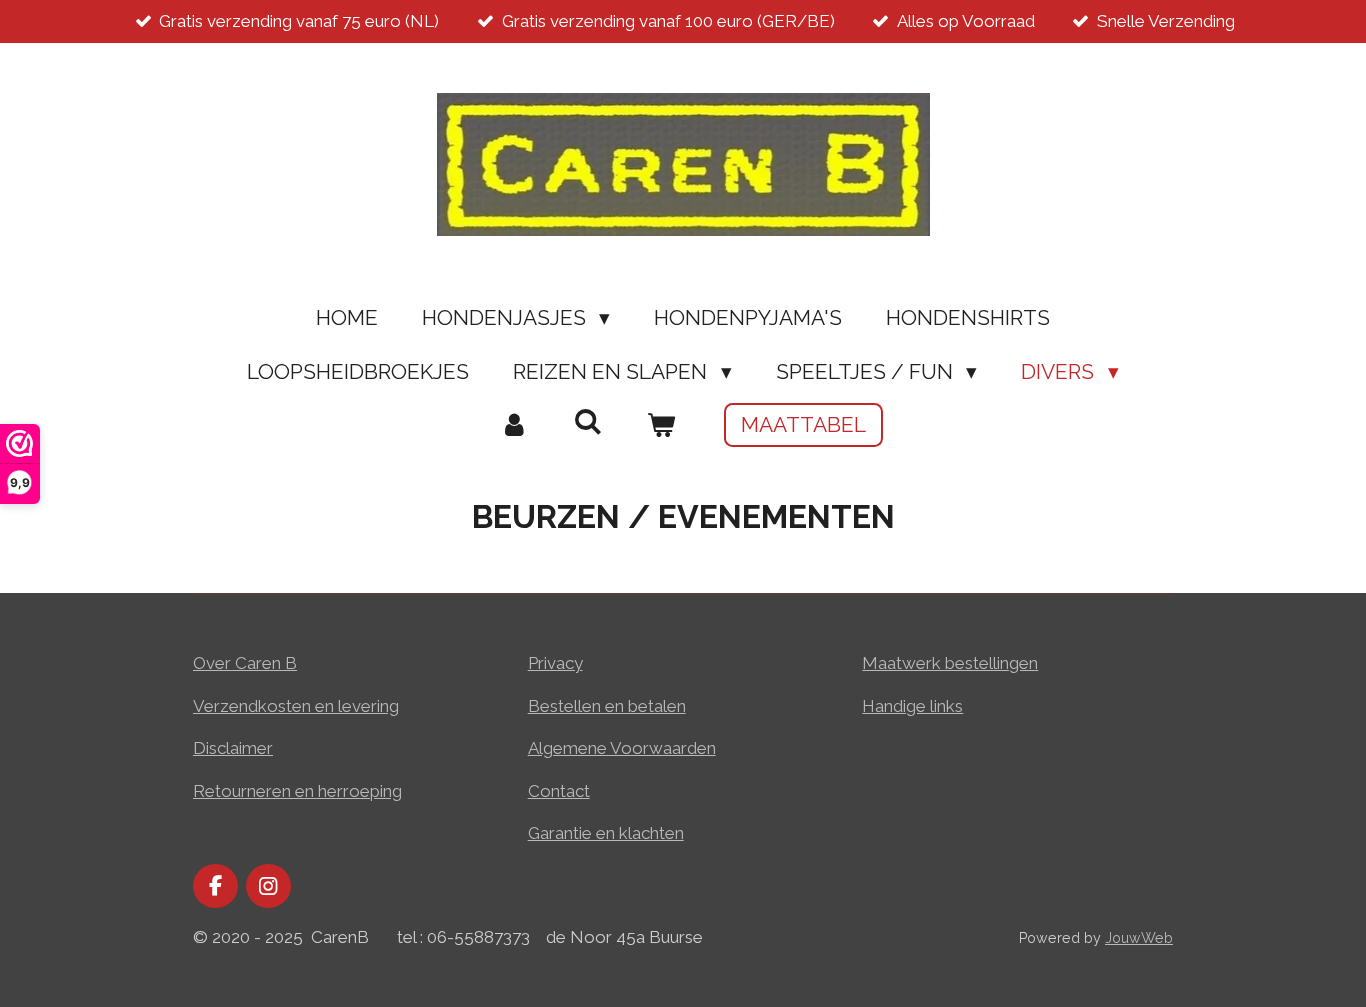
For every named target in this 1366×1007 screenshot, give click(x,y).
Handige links (912, 706)
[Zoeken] (587, 421)
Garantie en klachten (606, 833)
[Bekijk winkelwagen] (661, 425)
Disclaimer (233, 748)
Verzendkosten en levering (296, 706)
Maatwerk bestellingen (950, 663)
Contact (559, 791)
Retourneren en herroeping (297, 791)
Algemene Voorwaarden (622, 748)
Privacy (555, 663)
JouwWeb (1139, 938)
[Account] (514, 425)
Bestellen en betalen (607, 706)
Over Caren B (245, 663)
